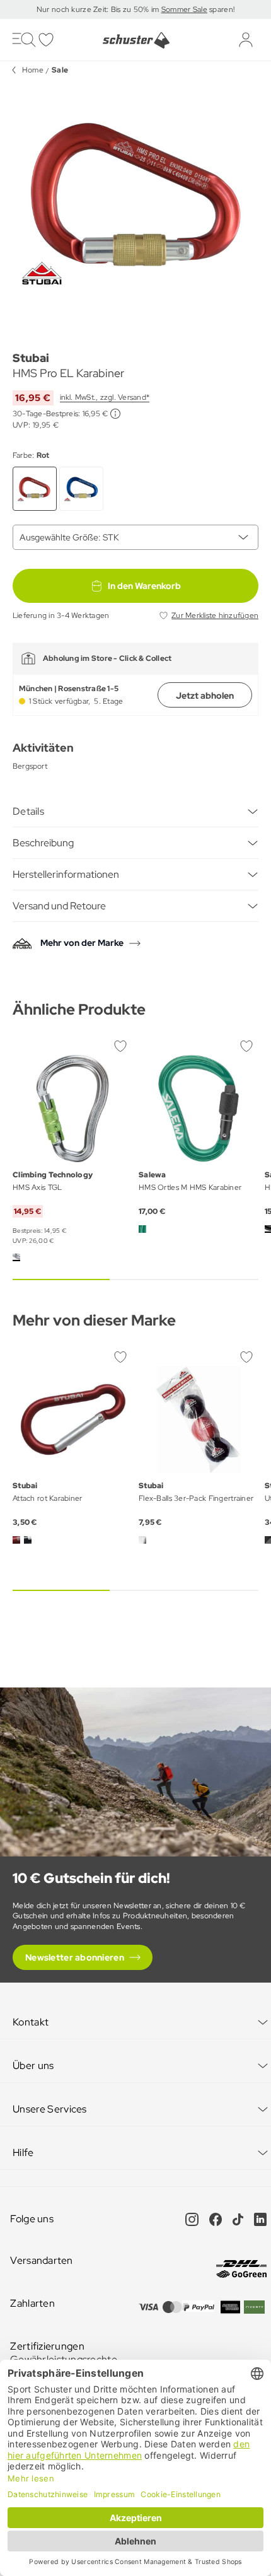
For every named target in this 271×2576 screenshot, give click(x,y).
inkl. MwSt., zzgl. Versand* (105, 397)
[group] (135, 202)
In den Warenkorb (144, 586)
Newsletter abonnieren (75, 1957)
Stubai (31, 358)
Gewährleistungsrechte (64, 2359)
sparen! (221, 9)
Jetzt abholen (205, 696)
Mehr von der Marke (82, 943)
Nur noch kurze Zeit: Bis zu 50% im (99, 9)
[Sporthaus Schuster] (135, 40)
